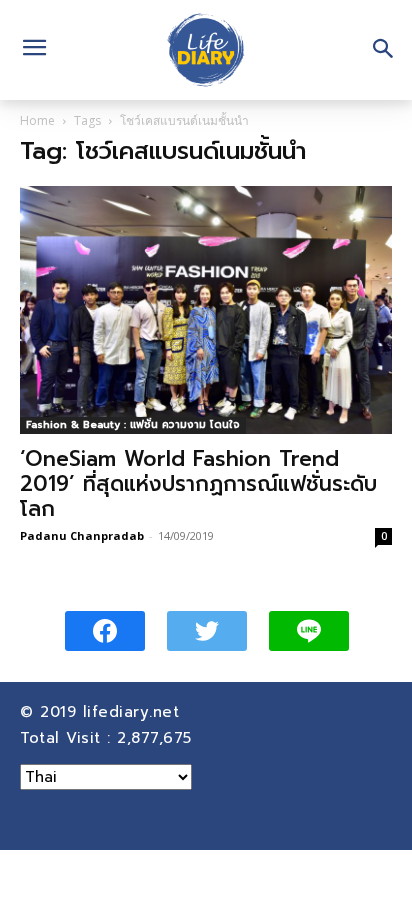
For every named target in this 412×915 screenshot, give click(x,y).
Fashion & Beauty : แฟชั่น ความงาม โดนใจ (133, 424)
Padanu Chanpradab (82, 535)
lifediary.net (134, 712)
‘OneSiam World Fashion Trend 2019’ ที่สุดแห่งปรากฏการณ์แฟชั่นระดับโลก (198, 484)
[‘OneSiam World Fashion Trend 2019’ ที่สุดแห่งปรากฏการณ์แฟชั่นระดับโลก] (206, 310)
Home (37, 120)
